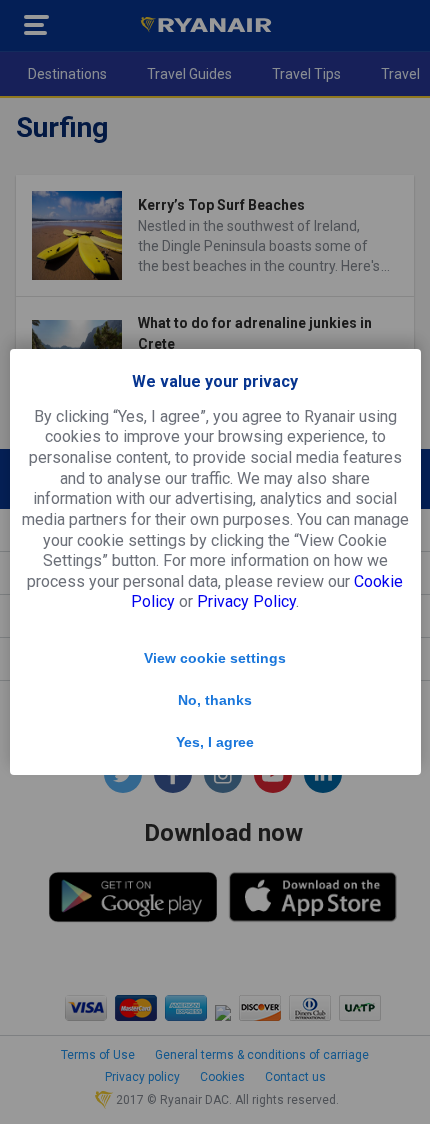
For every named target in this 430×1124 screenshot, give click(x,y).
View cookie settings (215, 658)
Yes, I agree (215, 742)
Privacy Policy (246, 601)
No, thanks (215, 700)
